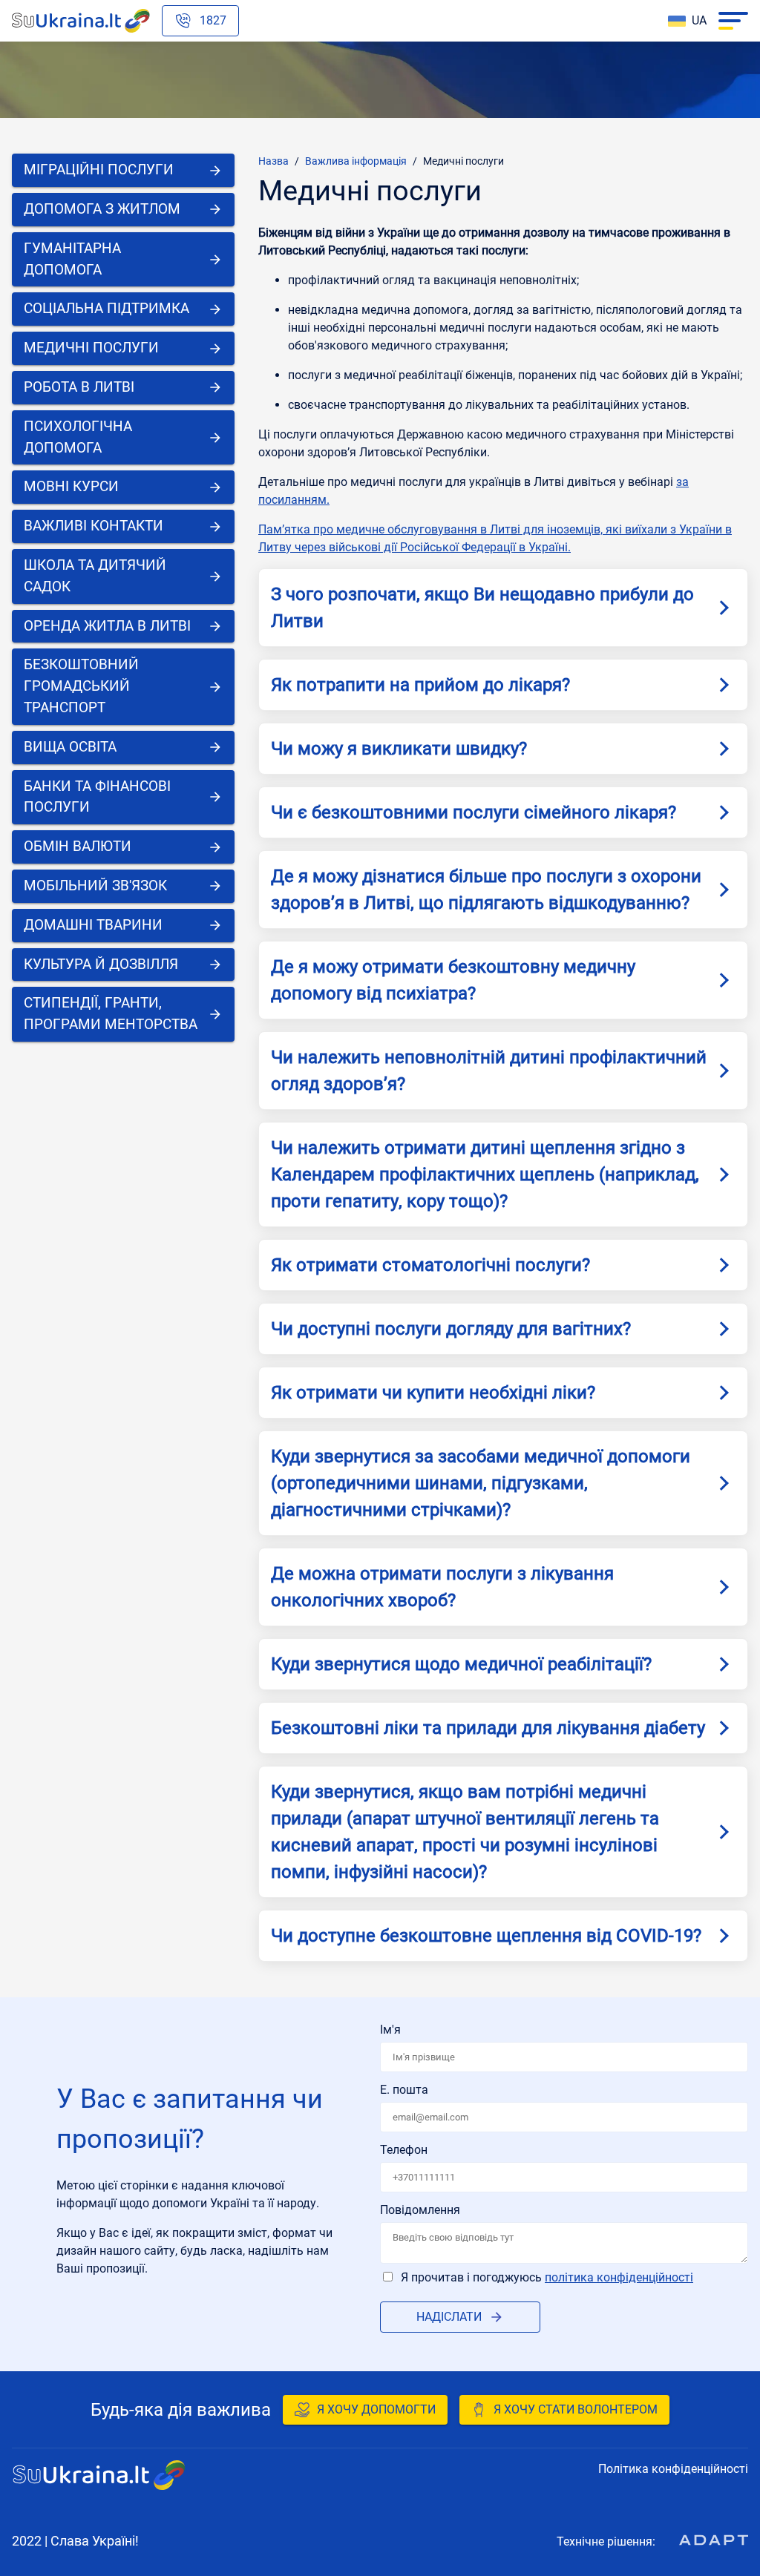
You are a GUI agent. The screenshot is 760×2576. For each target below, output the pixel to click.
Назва (273, 161)
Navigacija (733, 21)
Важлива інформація (356, 161)
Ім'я (390, 2030)
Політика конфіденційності (619, 2277)
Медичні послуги (463, 161)
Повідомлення (420, 2210)
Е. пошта (404, 2090)
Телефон (404, 2150)
